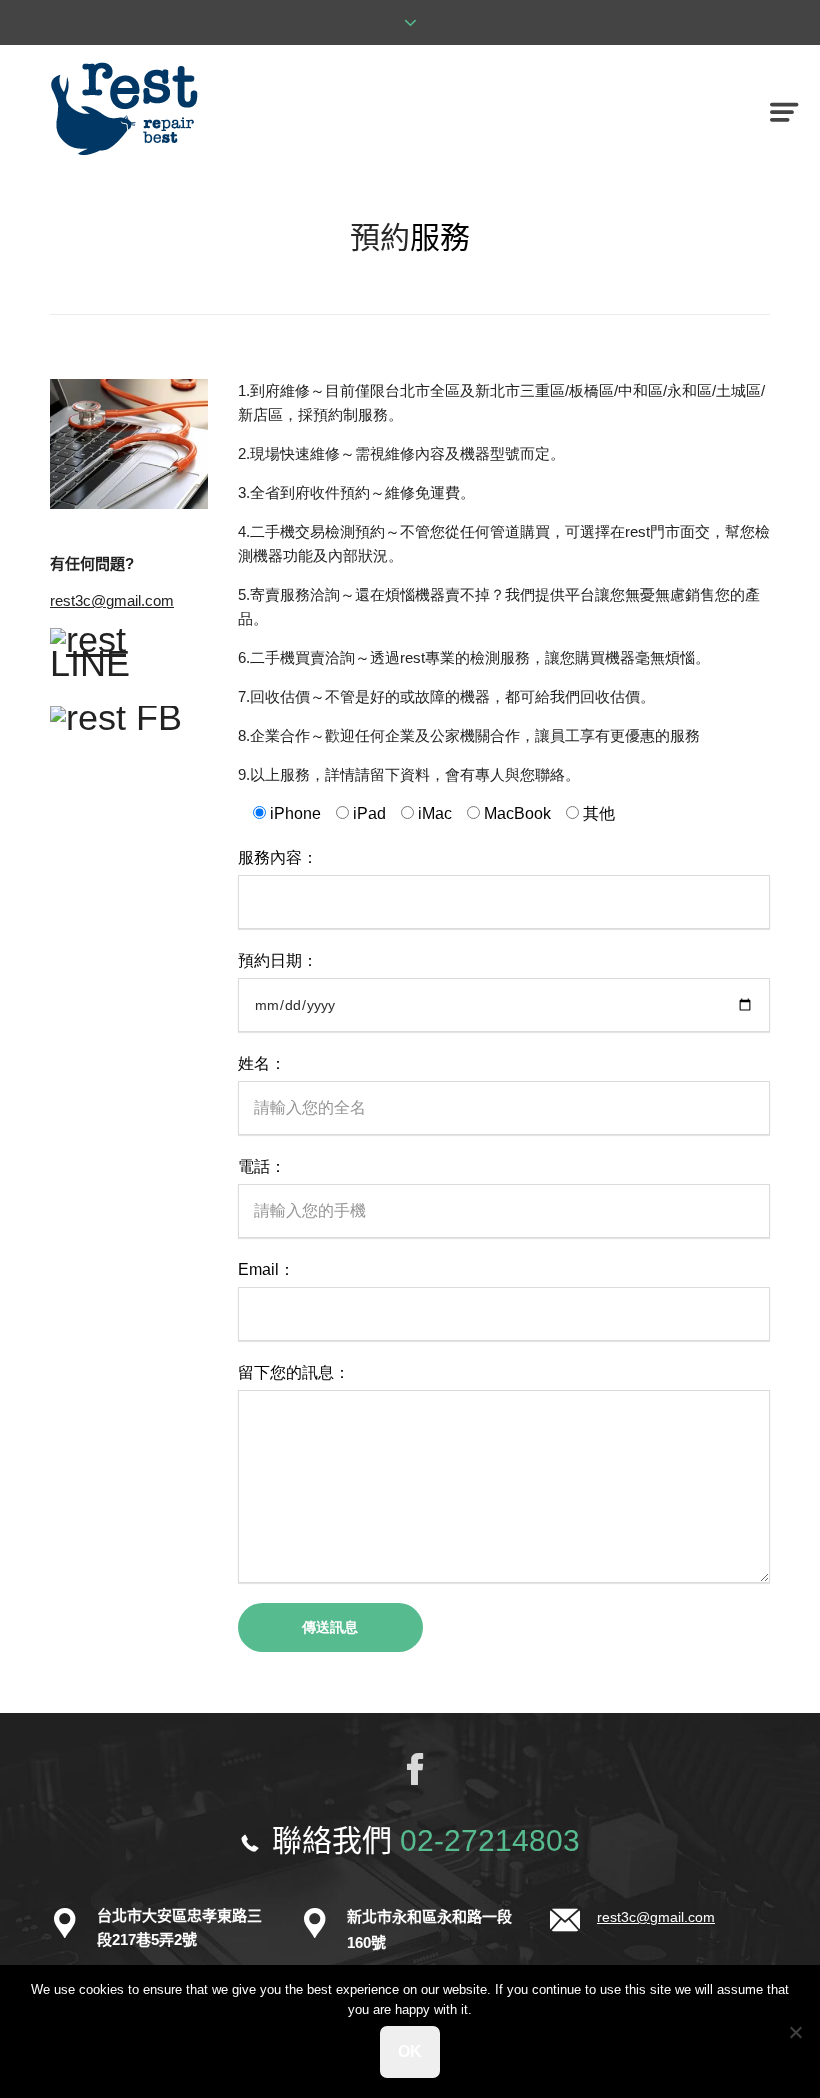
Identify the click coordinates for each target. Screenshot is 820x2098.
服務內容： (278, 857)
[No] (795, 2032)
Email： (266, 1269)
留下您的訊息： (294, 1372)
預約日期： (278, 960)
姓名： (262, 1063)
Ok (410, 2051)
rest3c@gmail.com (112, 600)
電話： (262, 1166)
